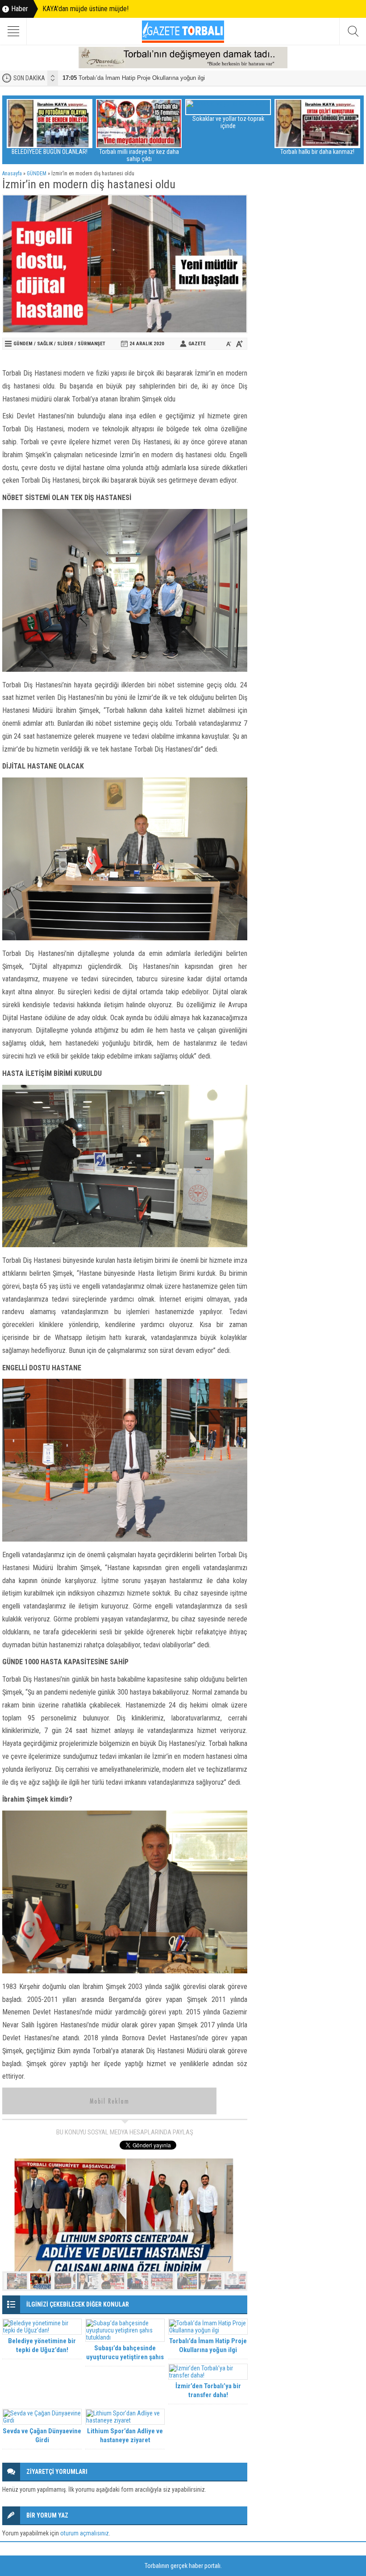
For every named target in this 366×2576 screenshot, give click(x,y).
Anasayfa (12, 174)
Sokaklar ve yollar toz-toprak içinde (224, 122)
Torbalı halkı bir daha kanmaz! (313, 152)
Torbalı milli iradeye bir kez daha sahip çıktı (135, 155)
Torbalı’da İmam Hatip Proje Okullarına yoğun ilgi (134, 78)
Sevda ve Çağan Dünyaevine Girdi (42, 2435)
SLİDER (65, 344)
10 (235, 2281)
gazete (197, 344)
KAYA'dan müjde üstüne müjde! (85, 9)
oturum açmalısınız (85, 2533)
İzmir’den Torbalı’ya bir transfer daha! (208, 2390)
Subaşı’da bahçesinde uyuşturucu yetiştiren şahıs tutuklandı (125, 2357)
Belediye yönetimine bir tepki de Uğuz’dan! (42, 2345)
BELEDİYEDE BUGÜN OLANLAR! (46, 152)
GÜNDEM (37, 174)
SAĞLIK (45, 344)
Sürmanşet (91, 344)
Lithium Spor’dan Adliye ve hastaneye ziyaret (125, 2435)
